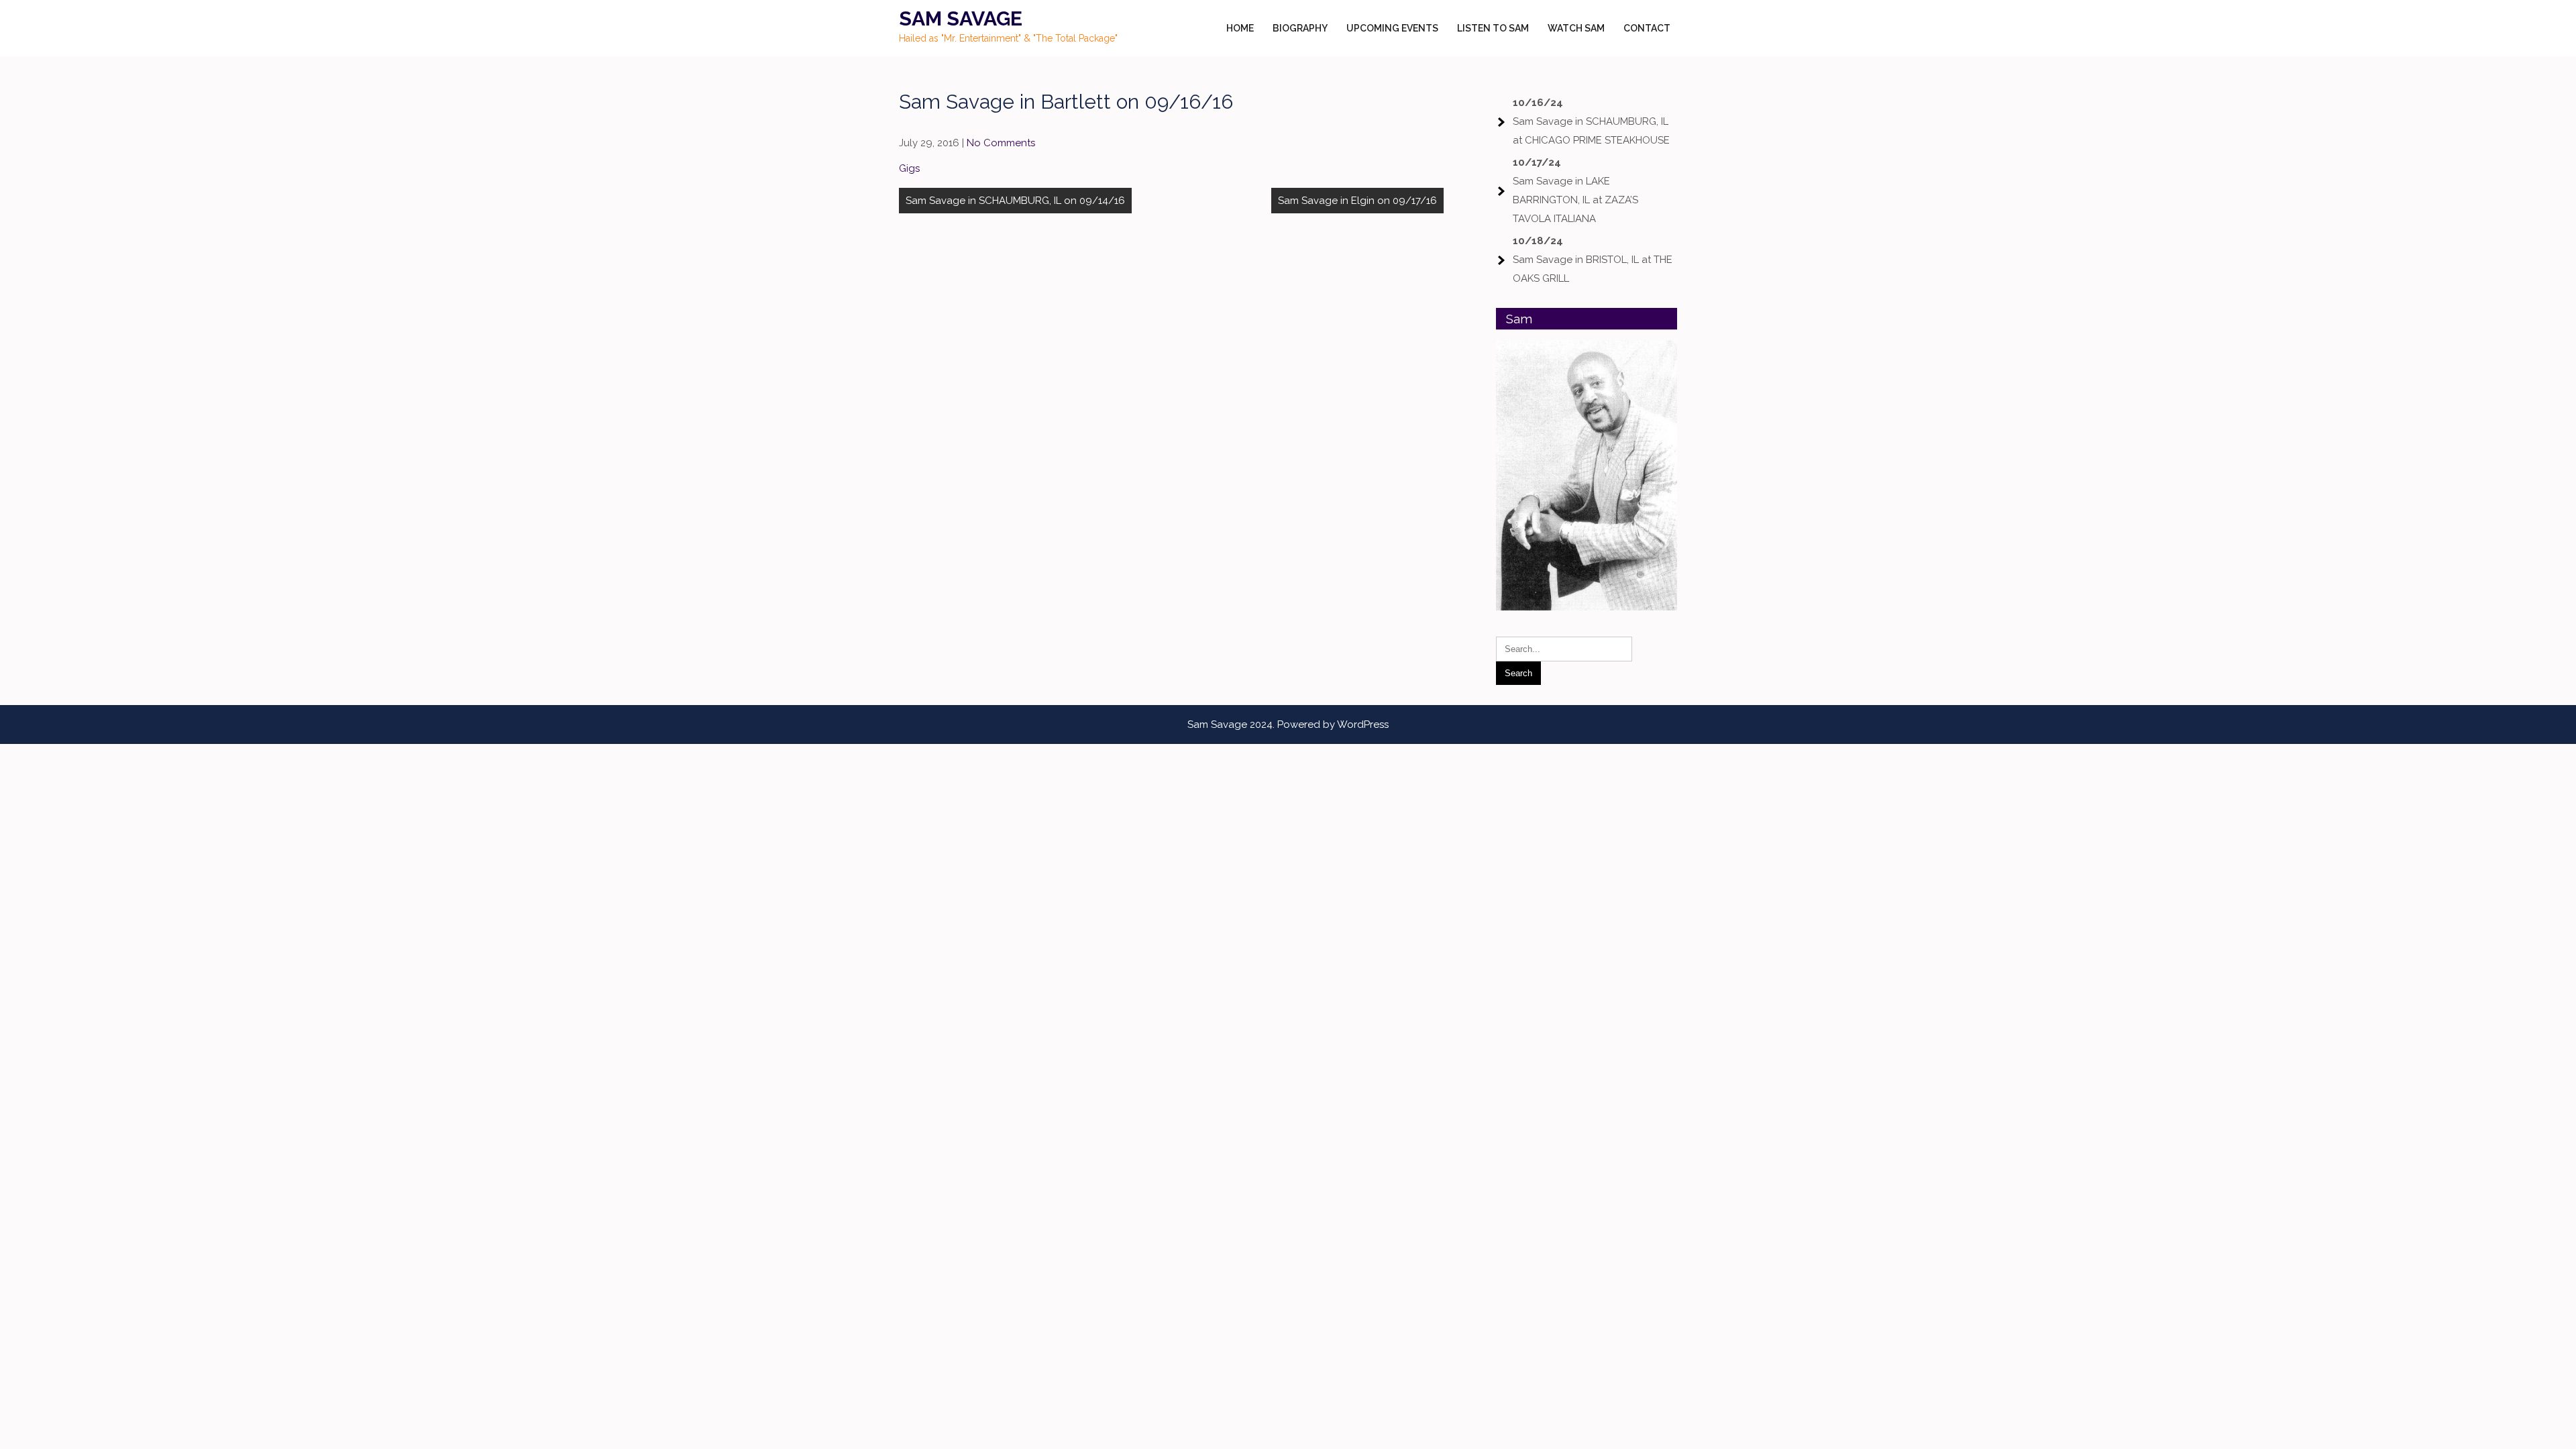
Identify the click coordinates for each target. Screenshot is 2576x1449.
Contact (1647, 28)
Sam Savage (961, 18)
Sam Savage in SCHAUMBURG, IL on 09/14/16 (1015, 201)
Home (1240, 28)
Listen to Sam (1493, 28)
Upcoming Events (1392, 28)
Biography (1300, 28)
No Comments (1001, 143)
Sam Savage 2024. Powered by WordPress (1288, 724)
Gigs (909, 168)
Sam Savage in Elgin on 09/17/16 (1357, 201)
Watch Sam (1576, 28)
